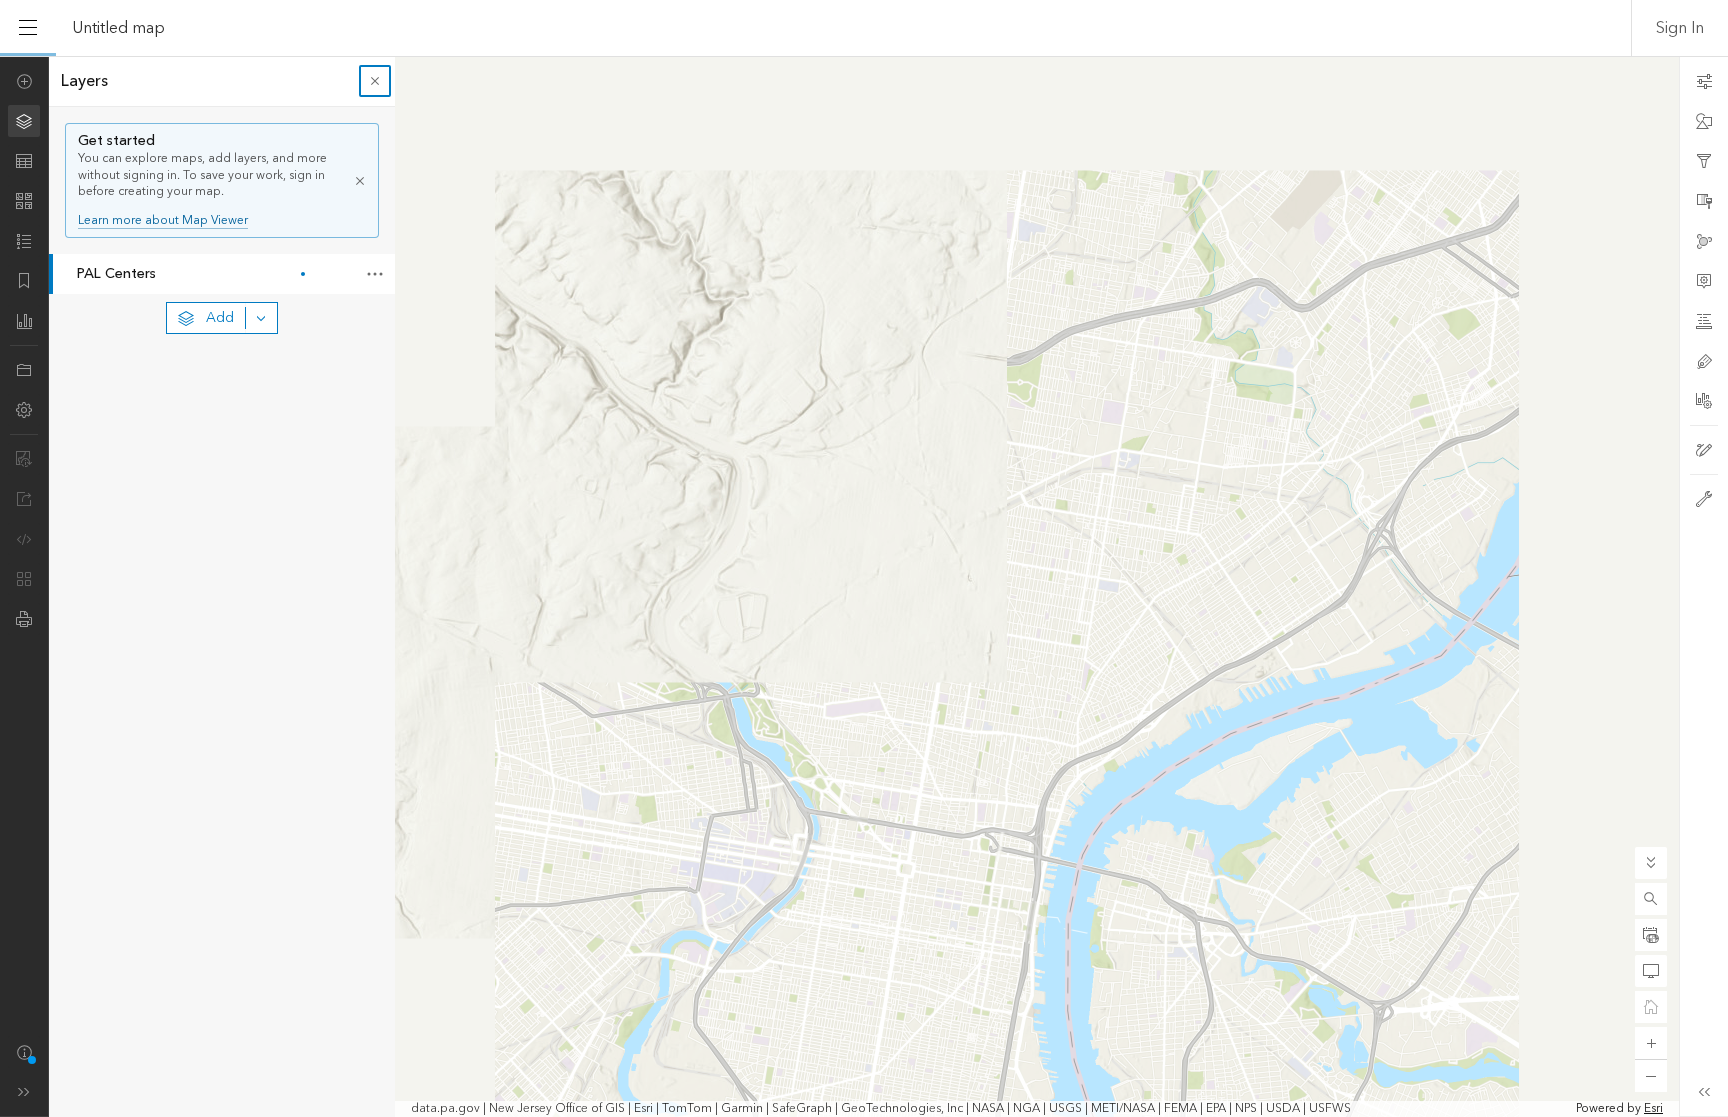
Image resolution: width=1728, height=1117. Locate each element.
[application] (864, 586)
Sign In (1680, 28)
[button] (1651, 899)
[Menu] (28, 28)
